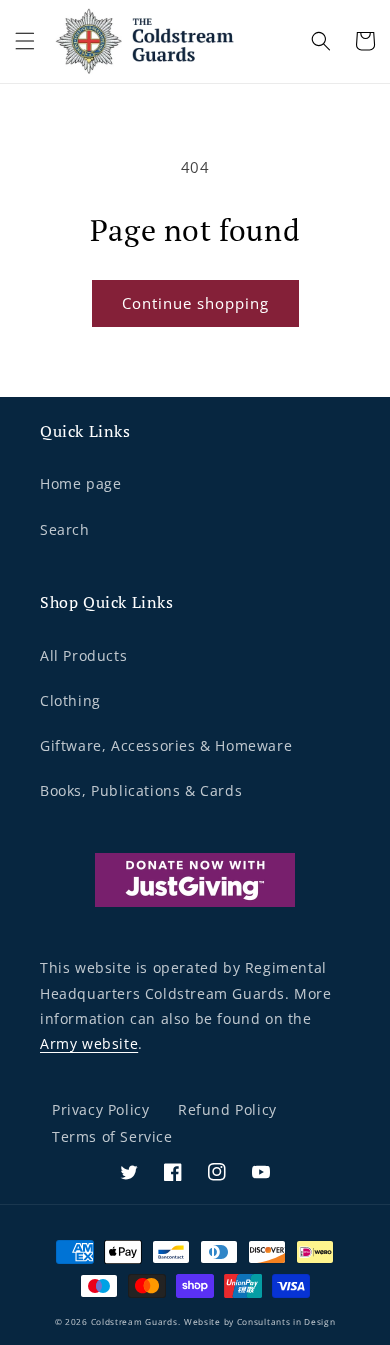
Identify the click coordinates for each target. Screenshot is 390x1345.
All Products (83, 655)
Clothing (70, 700)
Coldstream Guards (134, 1321)
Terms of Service (112, 1136)
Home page (80, 483)
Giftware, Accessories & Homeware (166, 745)
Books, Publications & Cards (141, 790)
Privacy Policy (100, 1109)
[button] (25, 41)
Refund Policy (227, 1109)
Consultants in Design (286, 1321)
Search (65, 529)
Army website (89, 1043)
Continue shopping (195, 303)
